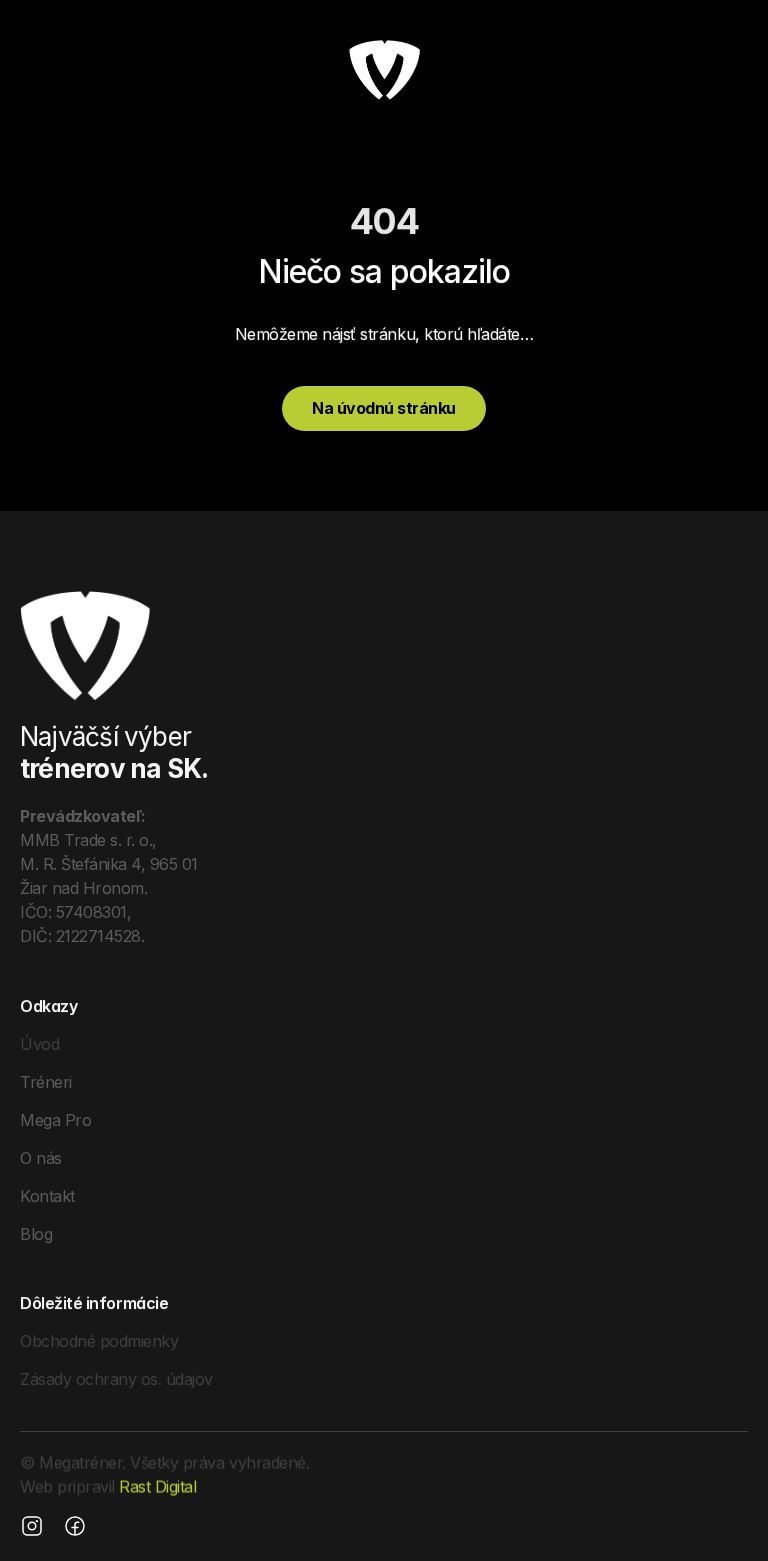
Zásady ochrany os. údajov (116, 1379)
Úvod (39, 1043)
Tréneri (46, 1081)
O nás (41, 1157)
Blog (36, 1233)
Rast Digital (157, 1487)
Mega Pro (55, 1119)
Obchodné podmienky (99, 1341)
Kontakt (47, 1195)
